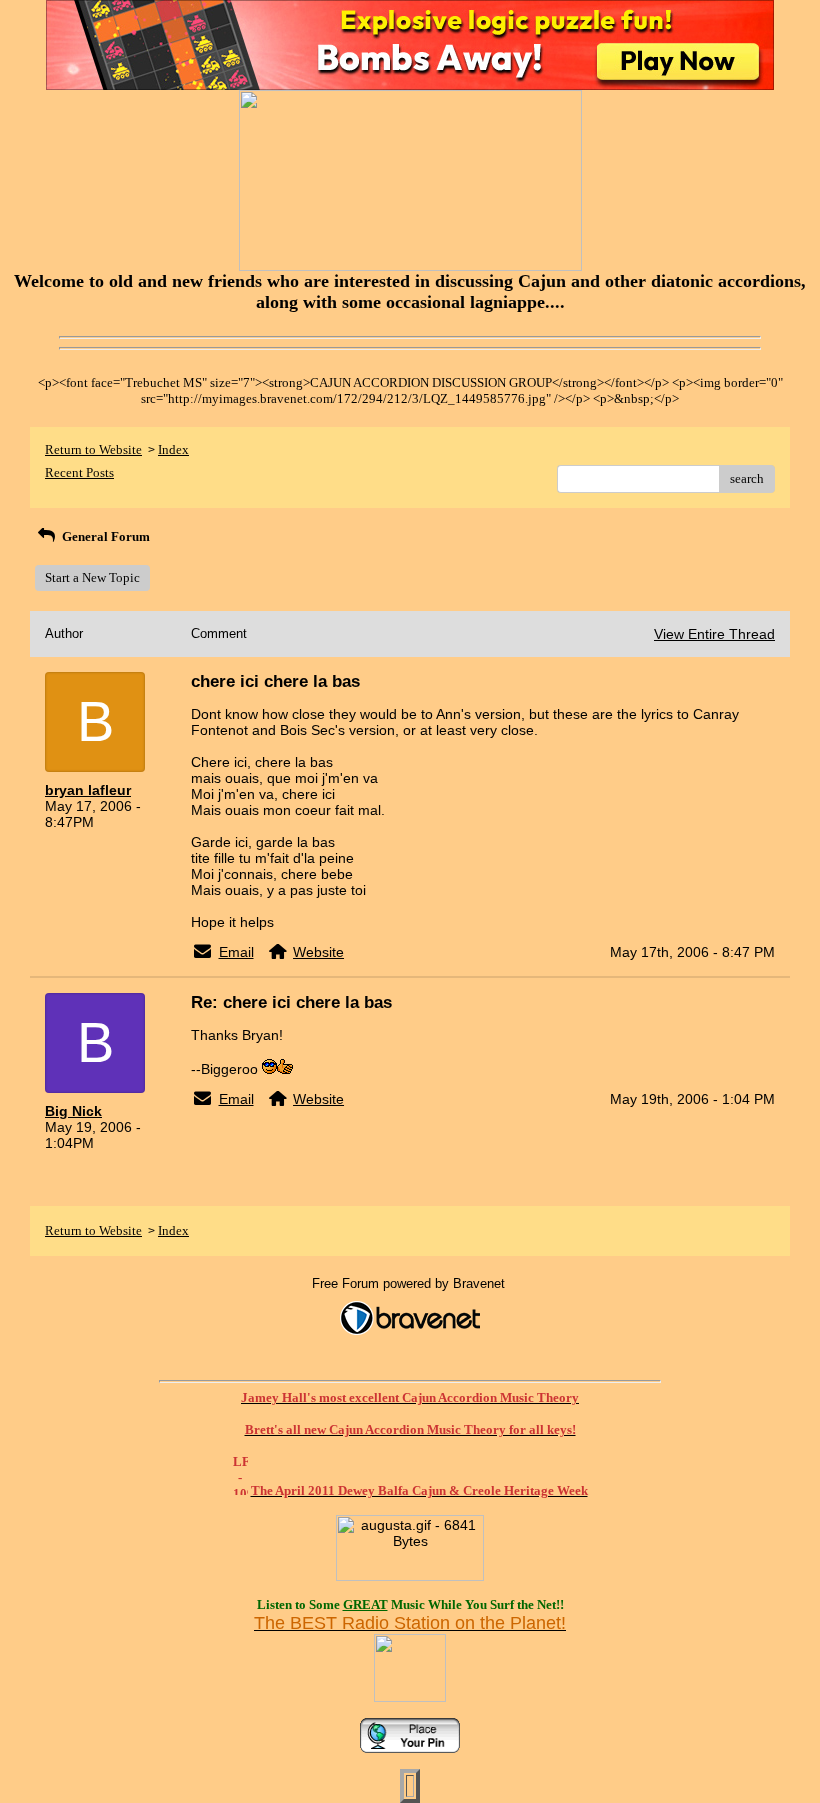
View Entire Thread (714, 634)
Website (318, 952)
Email (236, 952)
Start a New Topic (92, 577)
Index (173, 449)
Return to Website (93, 449)
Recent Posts (79, 472)
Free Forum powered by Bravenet (410, 1283)
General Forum (104, 536)
